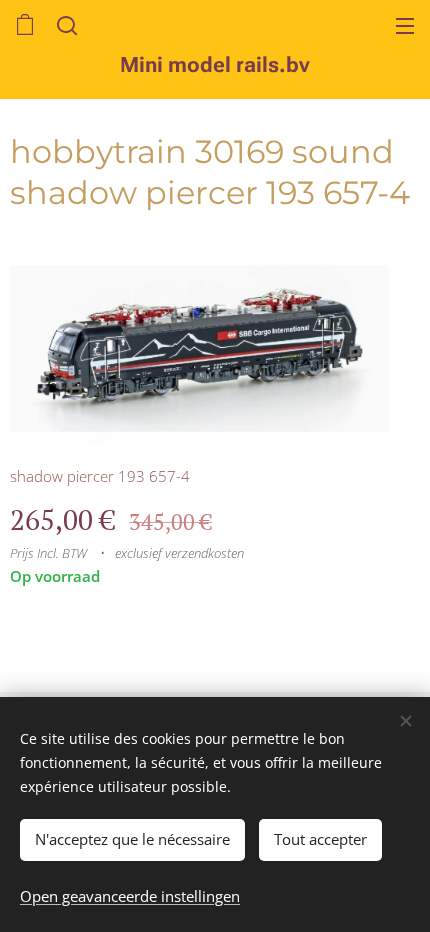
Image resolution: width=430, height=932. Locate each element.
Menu (405, 25)
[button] (65, 25)
